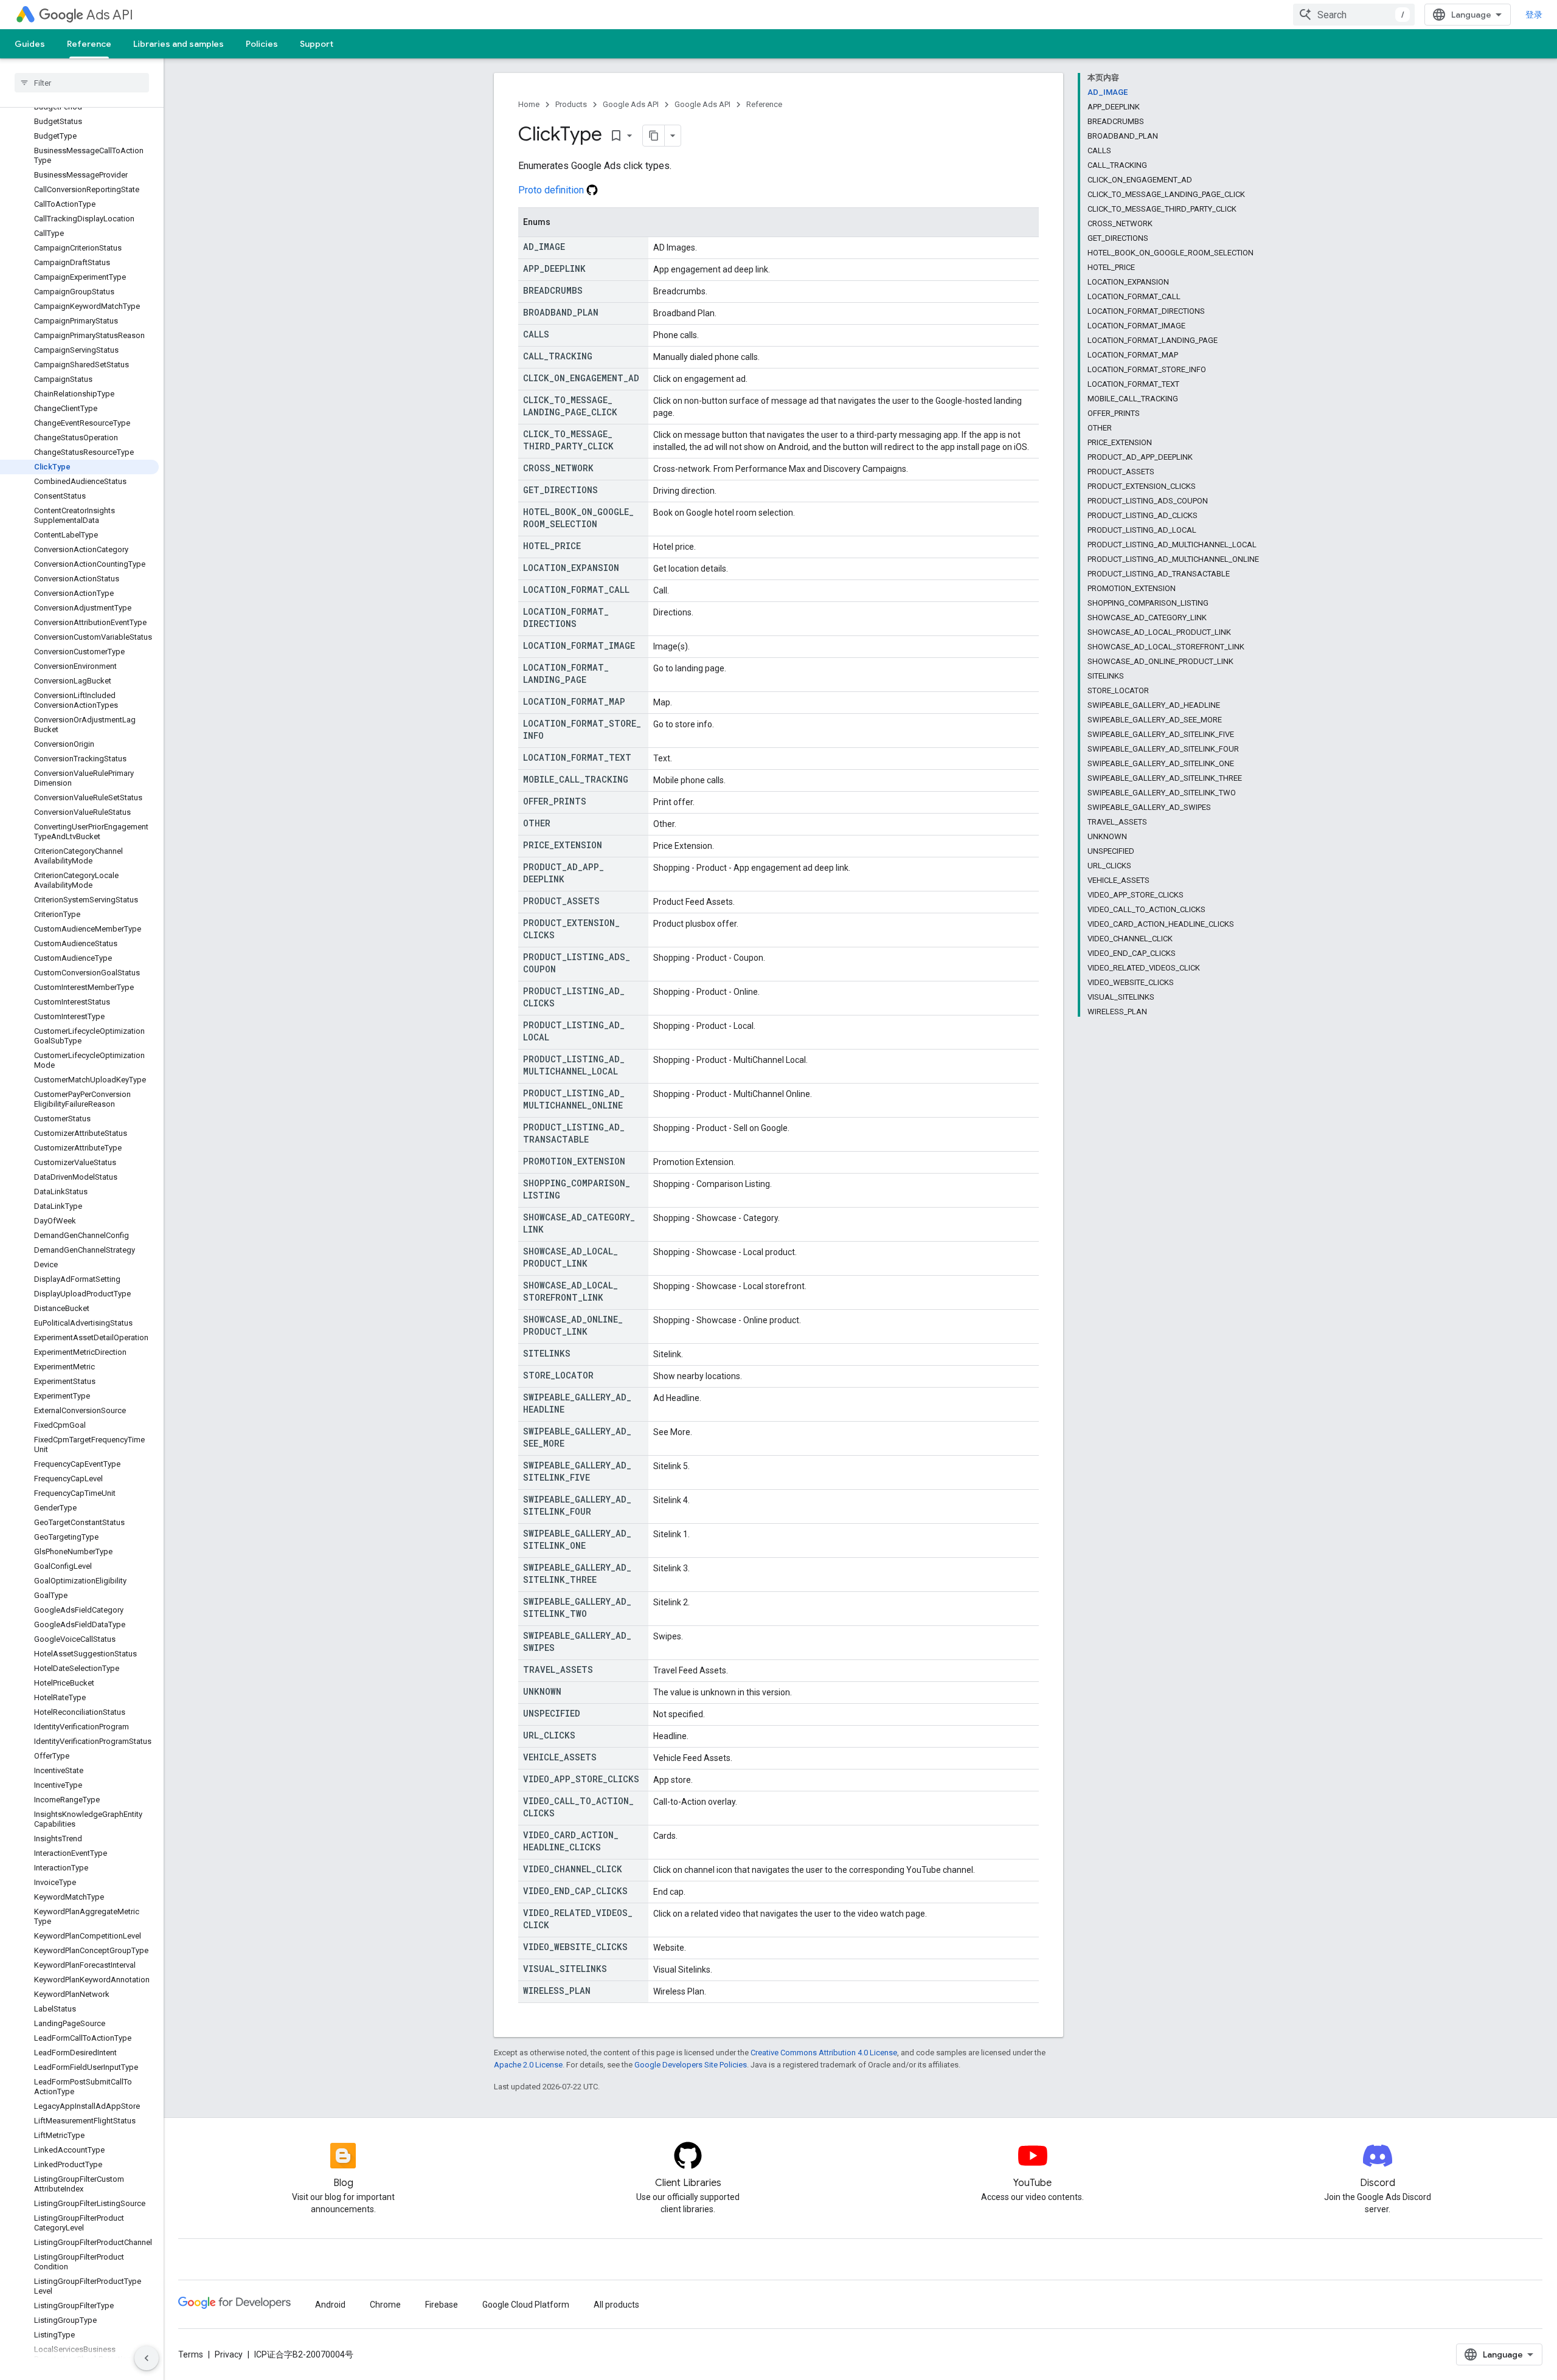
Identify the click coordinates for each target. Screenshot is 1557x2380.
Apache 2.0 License (528, 2065)
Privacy (229, 2354)
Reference (89, 44)
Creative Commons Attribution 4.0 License (824, 2053)
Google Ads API (631, 104)
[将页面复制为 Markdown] (654, 136)
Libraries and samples (179, 44)
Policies (262, 44)
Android (330, 2305)
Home (529, 104)
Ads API (110, 15)
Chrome (385, 2305)
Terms (191, 2354)
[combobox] (1354, 15)
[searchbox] (82, 83)
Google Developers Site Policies (691, 2065)
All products (616, 2305)
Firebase (442, 2305)
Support (317, 44)
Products (571, 104)
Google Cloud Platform (526, 2305)
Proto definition (552, 190)
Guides (30, 44)
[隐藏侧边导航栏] (147, 2358)
